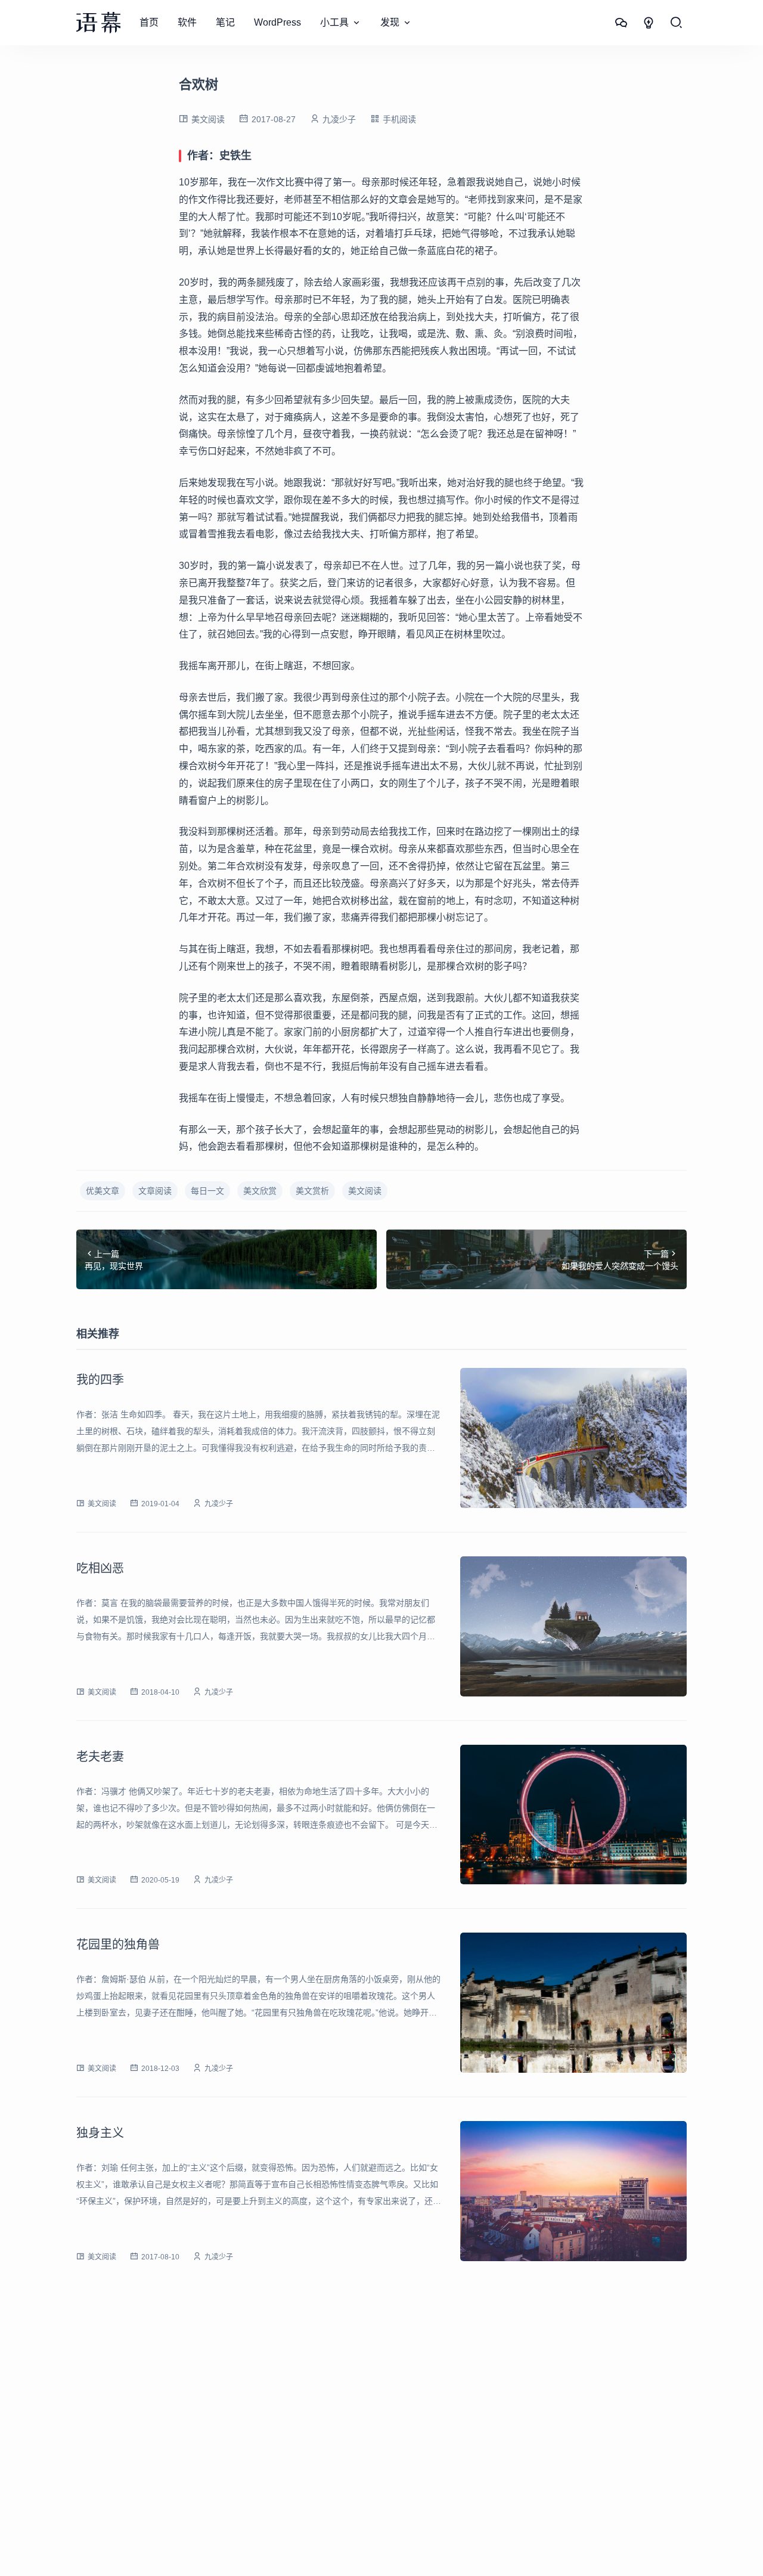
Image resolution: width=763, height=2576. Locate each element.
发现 (390, 22)
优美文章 (103, 1191)
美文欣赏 (260, 1191)
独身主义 (100, 2133)
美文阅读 (208, 119)
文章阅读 (155, 1191)
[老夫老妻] (573, 1815)
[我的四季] (573, 1438)
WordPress (277, 22)
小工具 (334, 22)
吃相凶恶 (100, 1568)
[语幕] (98, 23)
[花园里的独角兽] (573, 2003)
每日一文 (207, 1191)
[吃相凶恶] (573, 1626)
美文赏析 (312, 1191)
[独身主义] (573, 2191)
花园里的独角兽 (118, 1945)
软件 (187, 22)
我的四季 (100, 1380)
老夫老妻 (100, 1757)
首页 (149, 22)
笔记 (225, 22)
